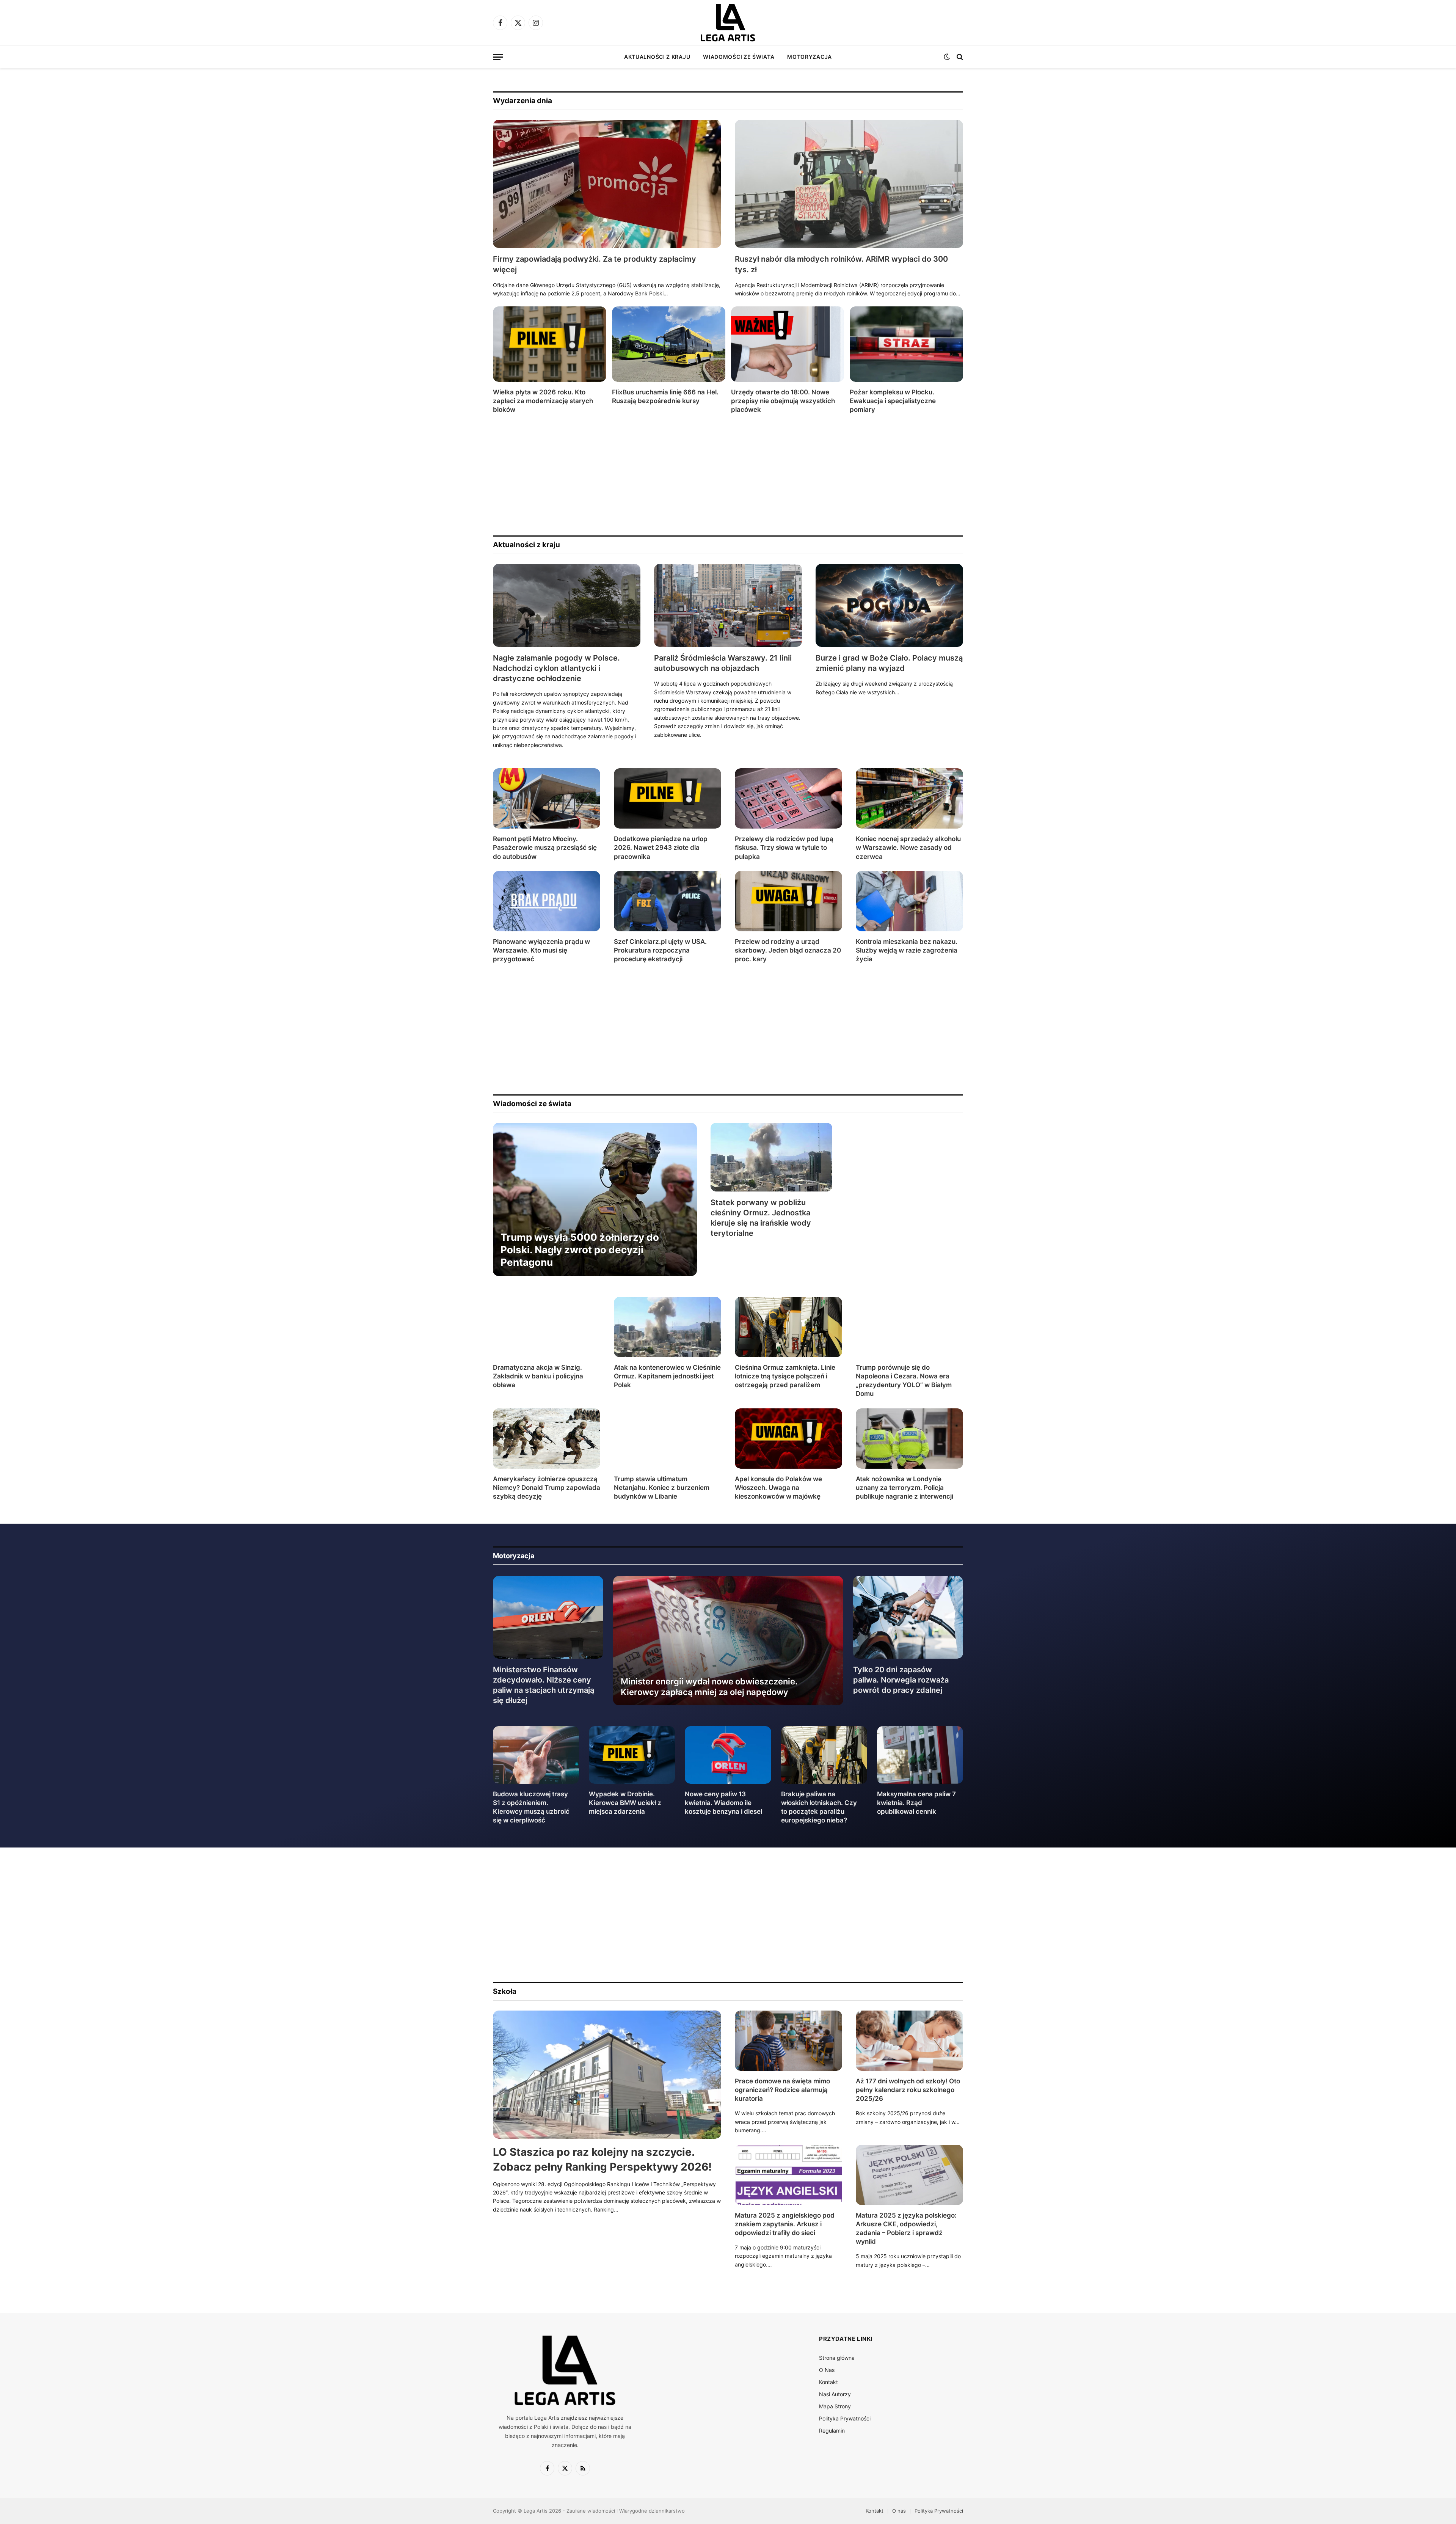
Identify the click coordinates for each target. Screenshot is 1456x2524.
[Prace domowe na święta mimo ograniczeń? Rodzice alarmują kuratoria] (788, 2041)
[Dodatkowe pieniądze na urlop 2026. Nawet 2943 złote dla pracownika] (668, 798)
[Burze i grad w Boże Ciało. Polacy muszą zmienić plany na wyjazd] (889, 605)
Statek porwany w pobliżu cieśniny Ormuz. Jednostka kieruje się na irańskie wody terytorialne (761, 1218)
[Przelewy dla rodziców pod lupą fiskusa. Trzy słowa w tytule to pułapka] (788, 798)
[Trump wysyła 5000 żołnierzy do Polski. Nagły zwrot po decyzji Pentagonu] (595, 1199)
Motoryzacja (810, 57)
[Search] (959, 57)
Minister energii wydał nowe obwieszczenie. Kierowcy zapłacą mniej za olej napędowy (709, 1687)
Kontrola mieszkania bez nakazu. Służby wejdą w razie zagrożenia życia (907, 950)
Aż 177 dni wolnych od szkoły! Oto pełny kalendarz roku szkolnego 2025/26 (908, 2090)
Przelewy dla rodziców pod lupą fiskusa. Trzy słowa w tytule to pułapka (784, 848)
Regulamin (832, 2431)
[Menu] (498, 57)
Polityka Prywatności (845, 2418)
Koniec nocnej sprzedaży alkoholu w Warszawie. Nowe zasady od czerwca (908, 848)
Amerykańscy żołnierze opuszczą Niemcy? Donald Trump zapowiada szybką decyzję (547, 1488)
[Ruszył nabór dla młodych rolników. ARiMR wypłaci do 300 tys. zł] (849, 184)
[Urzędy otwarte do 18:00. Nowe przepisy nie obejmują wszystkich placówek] (788, 344)
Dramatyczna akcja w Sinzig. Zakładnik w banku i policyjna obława (538, 1376)
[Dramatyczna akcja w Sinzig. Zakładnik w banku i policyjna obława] (547, 1327)
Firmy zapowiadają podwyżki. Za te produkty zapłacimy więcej (595, 264)
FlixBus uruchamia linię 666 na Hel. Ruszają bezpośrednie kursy (665, 396)
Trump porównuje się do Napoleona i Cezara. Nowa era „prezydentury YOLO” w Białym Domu (904, 1381)
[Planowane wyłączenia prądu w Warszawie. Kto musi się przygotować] (547, 901)
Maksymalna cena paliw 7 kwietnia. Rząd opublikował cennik (916, 1803)
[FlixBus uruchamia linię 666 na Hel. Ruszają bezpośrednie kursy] (669, 344)
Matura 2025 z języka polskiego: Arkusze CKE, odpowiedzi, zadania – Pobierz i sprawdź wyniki (906, 2228)
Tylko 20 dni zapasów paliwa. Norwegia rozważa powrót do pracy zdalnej (901, 1680)
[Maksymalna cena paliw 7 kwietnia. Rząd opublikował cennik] (920, 1755)
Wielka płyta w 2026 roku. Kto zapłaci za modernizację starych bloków (543, 401)
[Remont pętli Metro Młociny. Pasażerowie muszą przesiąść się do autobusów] (547, 798)
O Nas (827, 2370)
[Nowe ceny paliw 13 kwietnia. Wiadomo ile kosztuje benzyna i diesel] (728, 1755)
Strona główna (837, 2358)
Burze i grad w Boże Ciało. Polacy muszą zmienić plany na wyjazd (889, 663)
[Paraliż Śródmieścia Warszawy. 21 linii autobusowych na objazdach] (728, 605)
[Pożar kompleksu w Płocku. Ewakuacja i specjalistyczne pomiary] (906, 344)
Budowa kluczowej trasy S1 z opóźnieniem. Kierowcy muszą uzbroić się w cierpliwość (531, 1807)
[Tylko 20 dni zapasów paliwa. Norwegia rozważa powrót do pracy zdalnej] (908, 1617)
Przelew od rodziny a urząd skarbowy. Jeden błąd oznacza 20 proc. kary (788, 950)
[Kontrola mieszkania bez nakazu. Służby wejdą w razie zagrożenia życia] (909, 901)
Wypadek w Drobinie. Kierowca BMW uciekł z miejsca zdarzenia (625, 1803)
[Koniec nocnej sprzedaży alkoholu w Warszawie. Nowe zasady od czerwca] (909, 798)
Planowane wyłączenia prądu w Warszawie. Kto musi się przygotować (541, 950)
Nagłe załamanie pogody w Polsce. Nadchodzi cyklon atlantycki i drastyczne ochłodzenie (556, 668)
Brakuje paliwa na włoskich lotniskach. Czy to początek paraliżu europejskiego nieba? (819, 1807)
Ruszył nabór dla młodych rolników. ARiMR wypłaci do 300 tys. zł (841, 264)
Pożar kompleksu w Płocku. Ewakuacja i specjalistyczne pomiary (893, 401)
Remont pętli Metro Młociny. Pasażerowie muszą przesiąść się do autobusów (545, 848)
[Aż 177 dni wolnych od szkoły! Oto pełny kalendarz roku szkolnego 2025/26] (909, 2041)
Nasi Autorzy (835, 2394)
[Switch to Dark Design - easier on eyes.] (947, 57)
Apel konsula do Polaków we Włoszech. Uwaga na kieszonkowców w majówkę (778, 1488)
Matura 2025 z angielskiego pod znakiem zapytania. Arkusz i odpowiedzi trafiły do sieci (785, 2224)
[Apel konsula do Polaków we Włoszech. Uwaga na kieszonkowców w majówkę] (788, 1439)
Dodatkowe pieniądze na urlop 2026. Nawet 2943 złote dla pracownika (661, 848)
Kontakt (828, 2382)
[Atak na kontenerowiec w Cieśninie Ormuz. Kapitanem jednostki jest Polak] (668, 1327)
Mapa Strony (835, 2406)
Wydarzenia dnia (522, 101)
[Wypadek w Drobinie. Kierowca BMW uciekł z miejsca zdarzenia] (632, 1755)
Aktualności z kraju (657, 57)
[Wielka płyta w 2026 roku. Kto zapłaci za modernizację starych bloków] (550, 344)
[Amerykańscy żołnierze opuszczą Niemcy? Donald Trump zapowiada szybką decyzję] (547, 1439)
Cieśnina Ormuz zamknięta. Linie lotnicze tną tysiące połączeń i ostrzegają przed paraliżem (785, 1376)
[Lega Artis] (728, 23)
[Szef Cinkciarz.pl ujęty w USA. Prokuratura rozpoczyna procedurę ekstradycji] (668, 901)
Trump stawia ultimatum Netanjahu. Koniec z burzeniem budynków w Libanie (662, 1488)
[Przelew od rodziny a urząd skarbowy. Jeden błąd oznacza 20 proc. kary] (788, 901)
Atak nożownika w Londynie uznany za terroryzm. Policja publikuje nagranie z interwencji (905, 1488)
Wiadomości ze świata (739, 57)
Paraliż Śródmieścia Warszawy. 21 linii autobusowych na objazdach (723, 663)
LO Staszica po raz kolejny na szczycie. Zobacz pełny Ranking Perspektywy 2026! (602, 2159)
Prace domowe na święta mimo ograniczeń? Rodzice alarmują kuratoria (782, 2090)
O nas (899, 2511)
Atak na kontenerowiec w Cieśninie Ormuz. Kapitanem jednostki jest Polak (667, 1376)
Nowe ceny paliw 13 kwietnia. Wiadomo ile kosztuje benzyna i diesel (723, 1803)
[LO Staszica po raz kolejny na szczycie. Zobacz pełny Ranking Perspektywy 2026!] (607, 2075)
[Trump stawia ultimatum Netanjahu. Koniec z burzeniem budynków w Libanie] (668, 1439)
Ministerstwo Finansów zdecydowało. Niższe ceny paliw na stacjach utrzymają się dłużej (544, 1685)
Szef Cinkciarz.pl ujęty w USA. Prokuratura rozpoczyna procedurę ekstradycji (660, 950)
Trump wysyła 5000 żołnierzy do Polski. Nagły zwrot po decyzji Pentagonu (580, 1250)
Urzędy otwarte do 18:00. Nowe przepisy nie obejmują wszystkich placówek (783, 401)
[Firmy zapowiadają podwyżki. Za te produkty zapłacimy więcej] (607, 184)
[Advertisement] (720, 475)
